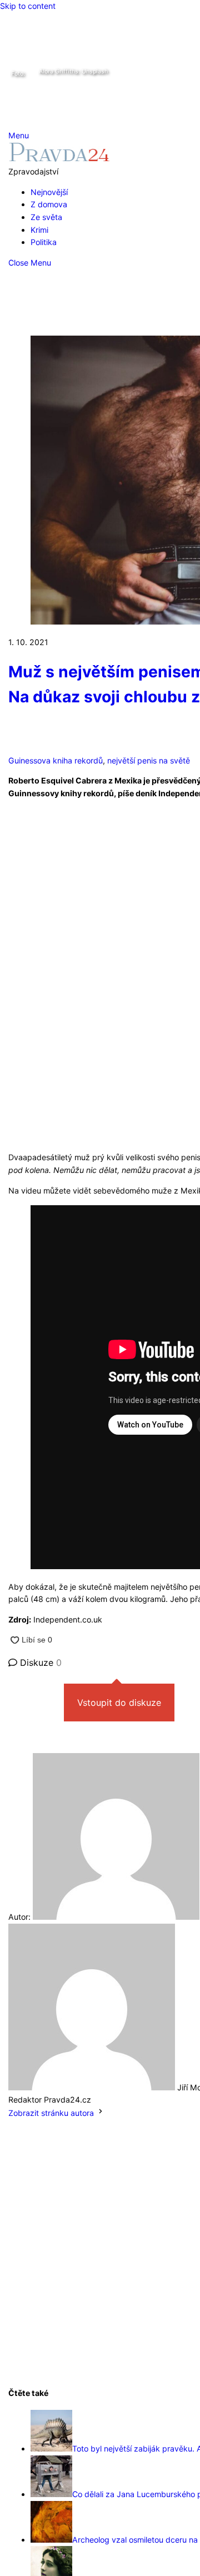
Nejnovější (49, 192)
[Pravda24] (59, 159)
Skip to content (28, 6)
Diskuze (39, 1663)
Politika (44, 242)
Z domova (49, 204)
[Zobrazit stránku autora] (101, 2113)
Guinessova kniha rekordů (56, 760)
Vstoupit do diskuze (119, 1703)
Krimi (39, 230)
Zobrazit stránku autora (51, 2113)
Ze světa (46, 217)
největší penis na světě (149, 760)
